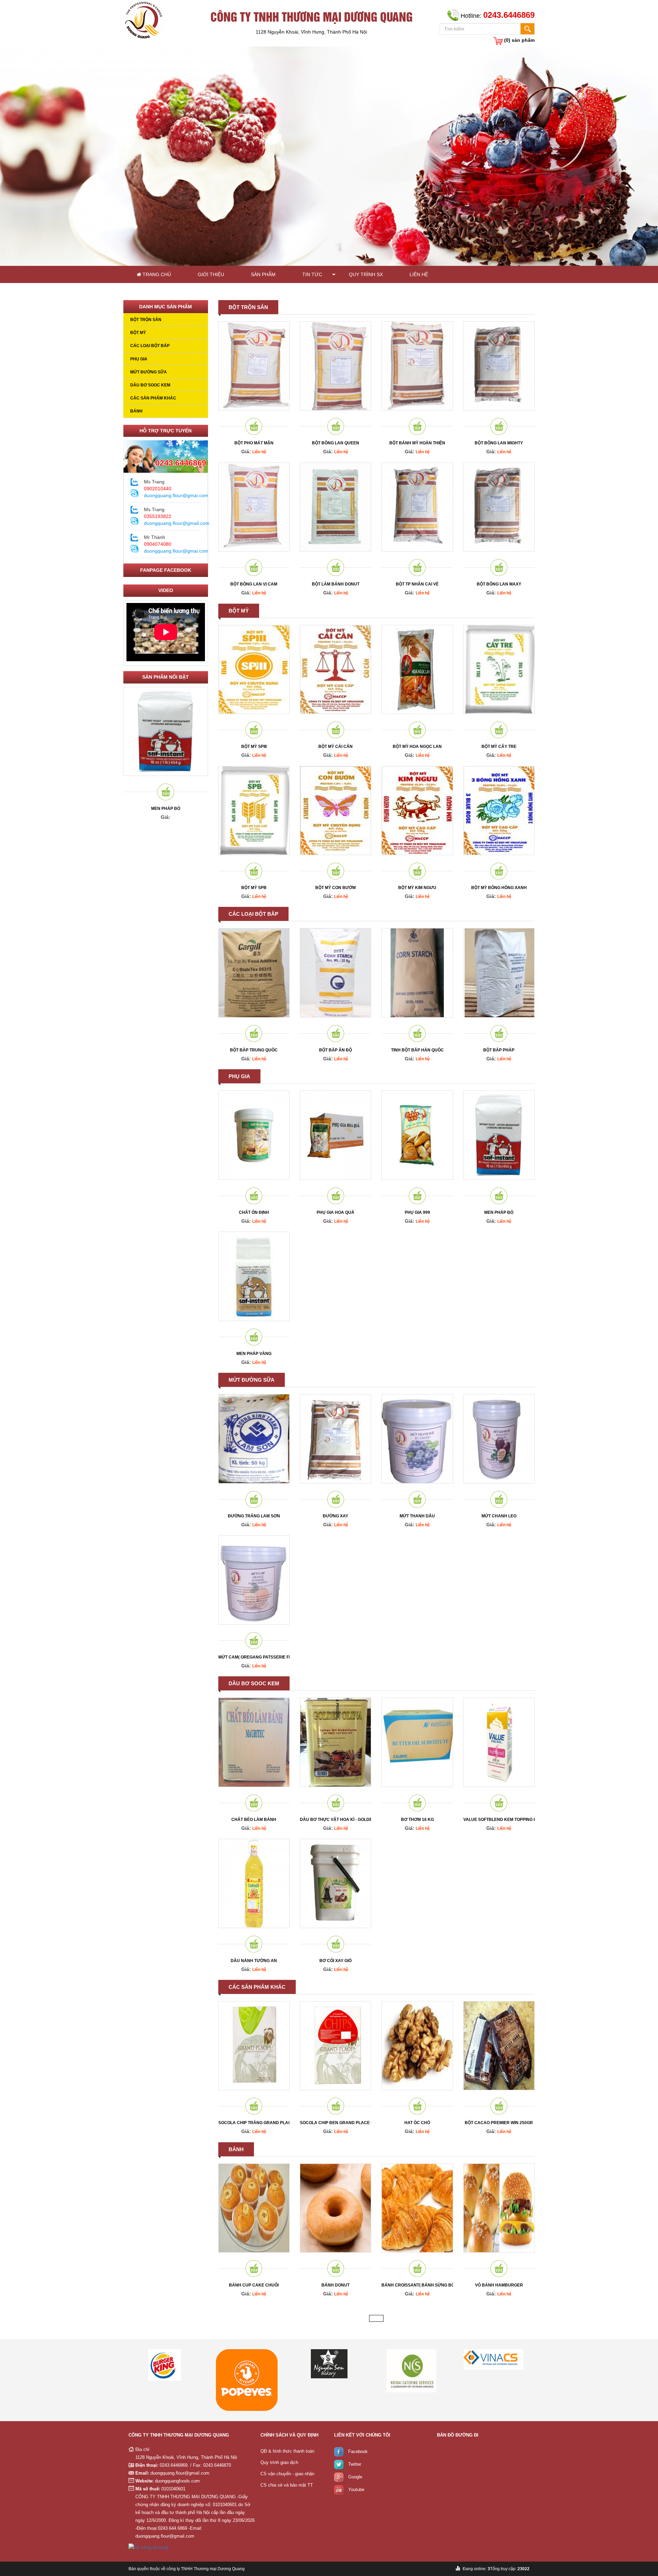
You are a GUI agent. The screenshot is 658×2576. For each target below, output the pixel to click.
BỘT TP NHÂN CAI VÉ (417, 584)
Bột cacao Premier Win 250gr (499, 2123)
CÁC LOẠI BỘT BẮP (150, 346)
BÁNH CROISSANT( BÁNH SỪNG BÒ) (417, 2285)
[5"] (503, 2365)
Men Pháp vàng (254, 1354)
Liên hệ (419, 274)
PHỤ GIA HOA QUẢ (336, 1212)
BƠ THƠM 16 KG (417, 1820)
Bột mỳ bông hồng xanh (499, 888)
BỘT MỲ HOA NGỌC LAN (417, 747)
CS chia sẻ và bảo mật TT (287, 2485)
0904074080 (158, 544)
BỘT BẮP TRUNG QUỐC (254, 1050)
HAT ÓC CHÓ (417, 2123)
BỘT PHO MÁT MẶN (254, 443)
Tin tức (312, 274)
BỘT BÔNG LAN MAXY (499, 584)
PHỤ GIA (139, 359)
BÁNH (136, 411)
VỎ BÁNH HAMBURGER (499, 2285)
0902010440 (158, 489)
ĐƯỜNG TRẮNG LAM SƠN (254, 1516)
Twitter (355, 2464)
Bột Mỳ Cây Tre (499, 747)
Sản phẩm (263, 274)
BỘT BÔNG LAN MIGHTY (499, 443)
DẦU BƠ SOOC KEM (150, 385)
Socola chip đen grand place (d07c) (336, 2123)
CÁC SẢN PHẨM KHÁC (153, 398)
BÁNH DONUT (336, 2285)
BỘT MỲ (138, 333)
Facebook (358, 2452)
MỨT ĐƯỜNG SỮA (149, 372)
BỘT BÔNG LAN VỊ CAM (254, 584)
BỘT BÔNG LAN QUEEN (336, 443)
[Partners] (256, 2364)
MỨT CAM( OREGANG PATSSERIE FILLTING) (254, 1657)
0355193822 (158, 516)
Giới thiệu (211, 274)
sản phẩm (519, 40)
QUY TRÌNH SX (366, 274)
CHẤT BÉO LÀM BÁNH (254, 1820)
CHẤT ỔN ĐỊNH (254, 1212)
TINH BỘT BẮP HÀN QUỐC (417, 1050)
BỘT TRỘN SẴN (146, 320)
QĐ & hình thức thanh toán (287, 2451)
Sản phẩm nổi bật (166, 677)
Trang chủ (156, 274)
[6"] (174, 2380)
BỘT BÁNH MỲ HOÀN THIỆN (417, 443)
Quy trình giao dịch (279, 2462)
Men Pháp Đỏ (166, 809)
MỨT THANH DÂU (417, 1516)
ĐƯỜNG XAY (336, 1516)
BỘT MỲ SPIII (254, 747)
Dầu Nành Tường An (254, 1961)
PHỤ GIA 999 (417, 1212)
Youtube (356, 2490)
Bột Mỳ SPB (254, 888)
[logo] (144, 20)
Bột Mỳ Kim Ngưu (417, 888)
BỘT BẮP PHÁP (499, 1050)
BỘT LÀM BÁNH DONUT (336, 584)
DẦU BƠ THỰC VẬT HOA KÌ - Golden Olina (336, 1820)
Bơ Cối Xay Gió (336, 1961)
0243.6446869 (181, 463)
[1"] (339, 2371)
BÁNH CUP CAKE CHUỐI (254, 2285)
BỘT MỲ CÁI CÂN (336, 747)
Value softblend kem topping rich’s (499, 1820)
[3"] (421, 2359)
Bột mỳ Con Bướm (336, 888)
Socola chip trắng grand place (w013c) (254, 2123)
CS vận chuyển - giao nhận (287, 2474)
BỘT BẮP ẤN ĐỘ (336, 1050)
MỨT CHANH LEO (499, 1516)
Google (355, 2477)
